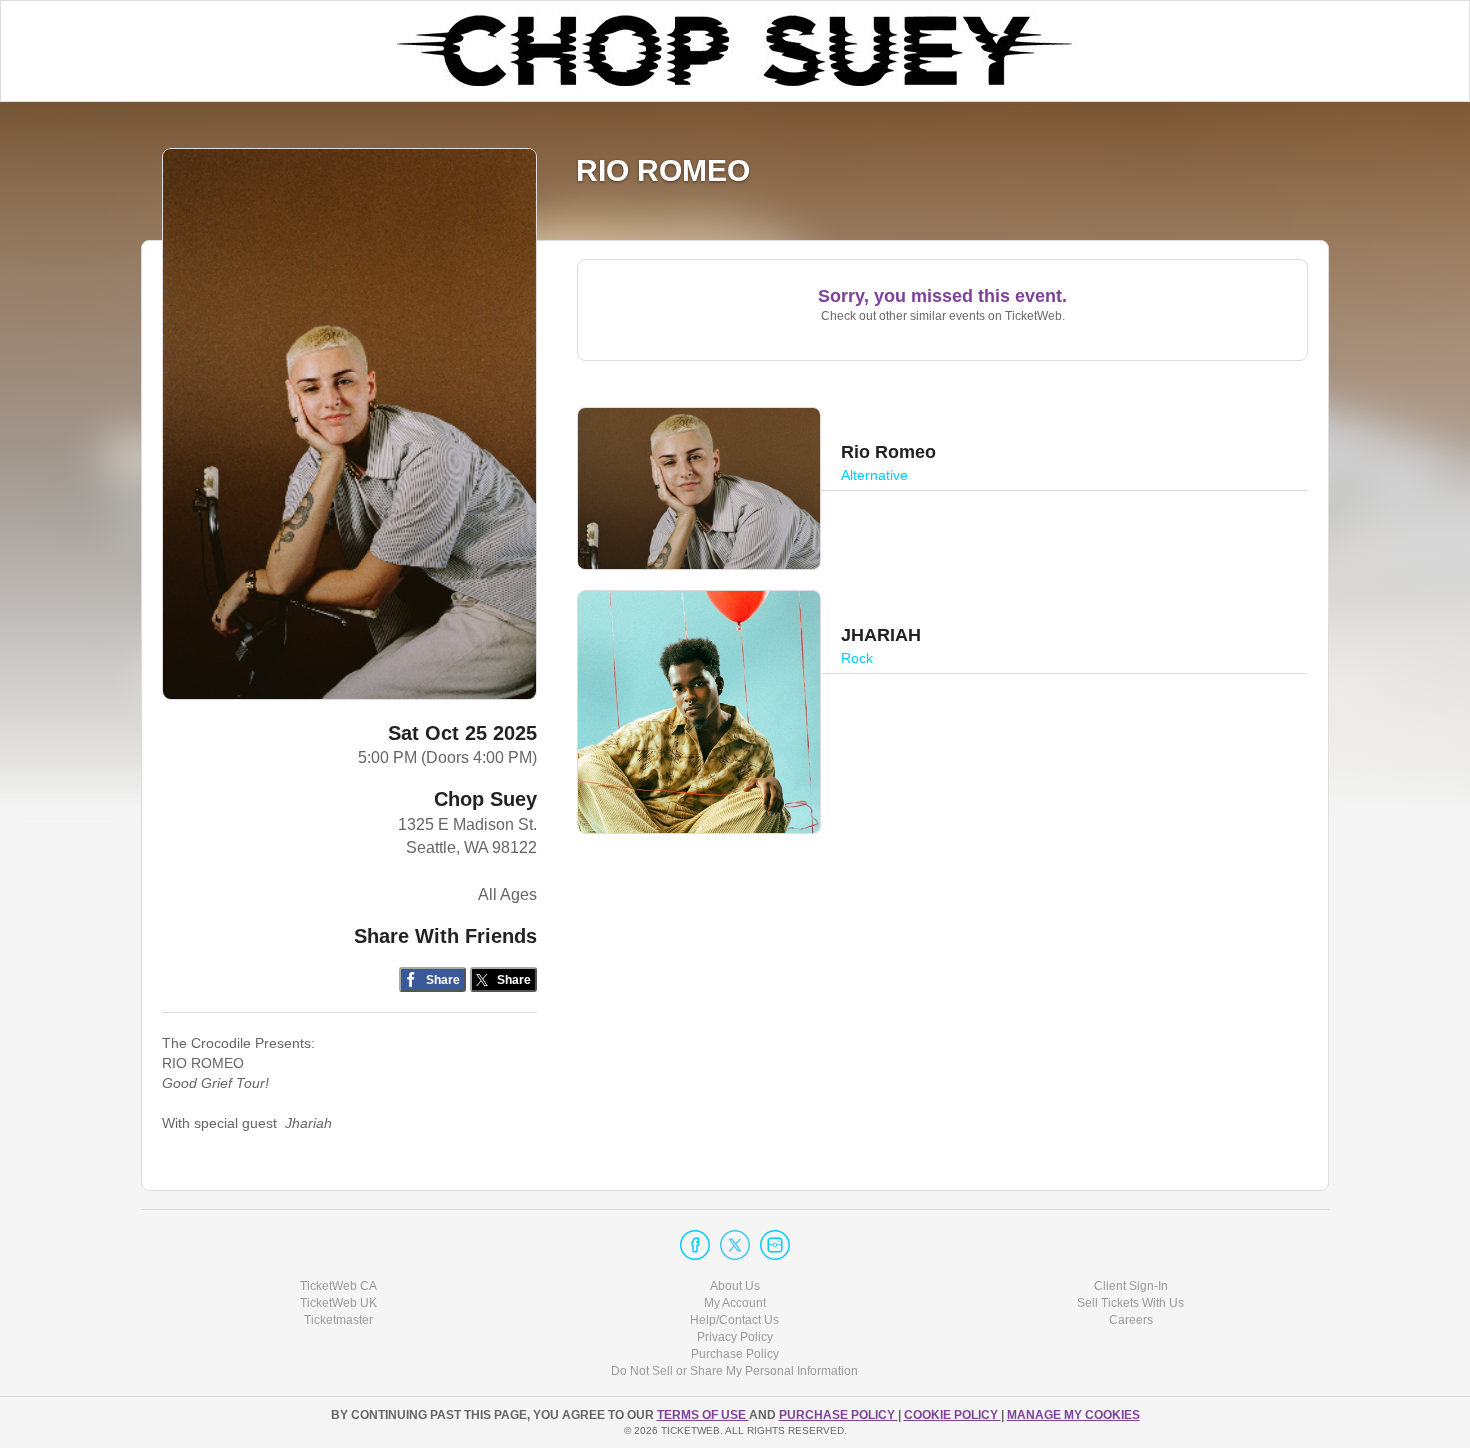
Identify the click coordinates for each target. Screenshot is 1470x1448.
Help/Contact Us (734, 1320)
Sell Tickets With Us (1130, 1303)
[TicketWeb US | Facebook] (695, 1245)
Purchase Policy (735, 1354)
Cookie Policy (952, 1415)
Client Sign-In (1131, 1286)
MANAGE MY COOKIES (1073, 1415)
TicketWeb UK (338, 1303)
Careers (1131, 1320)
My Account (735, 1303)
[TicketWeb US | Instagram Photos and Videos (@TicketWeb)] (775, 1245)
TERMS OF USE (703, 1415)
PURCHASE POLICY (838, 1415)
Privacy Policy (735, 1337)
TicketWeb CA (338, 1286)
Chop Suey (485, 799)
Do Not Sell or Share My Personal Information (734, 1371)
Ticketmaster (338, 1320)
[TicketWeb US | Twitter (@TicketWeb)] (735, 1245)
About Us (735, 1286)
